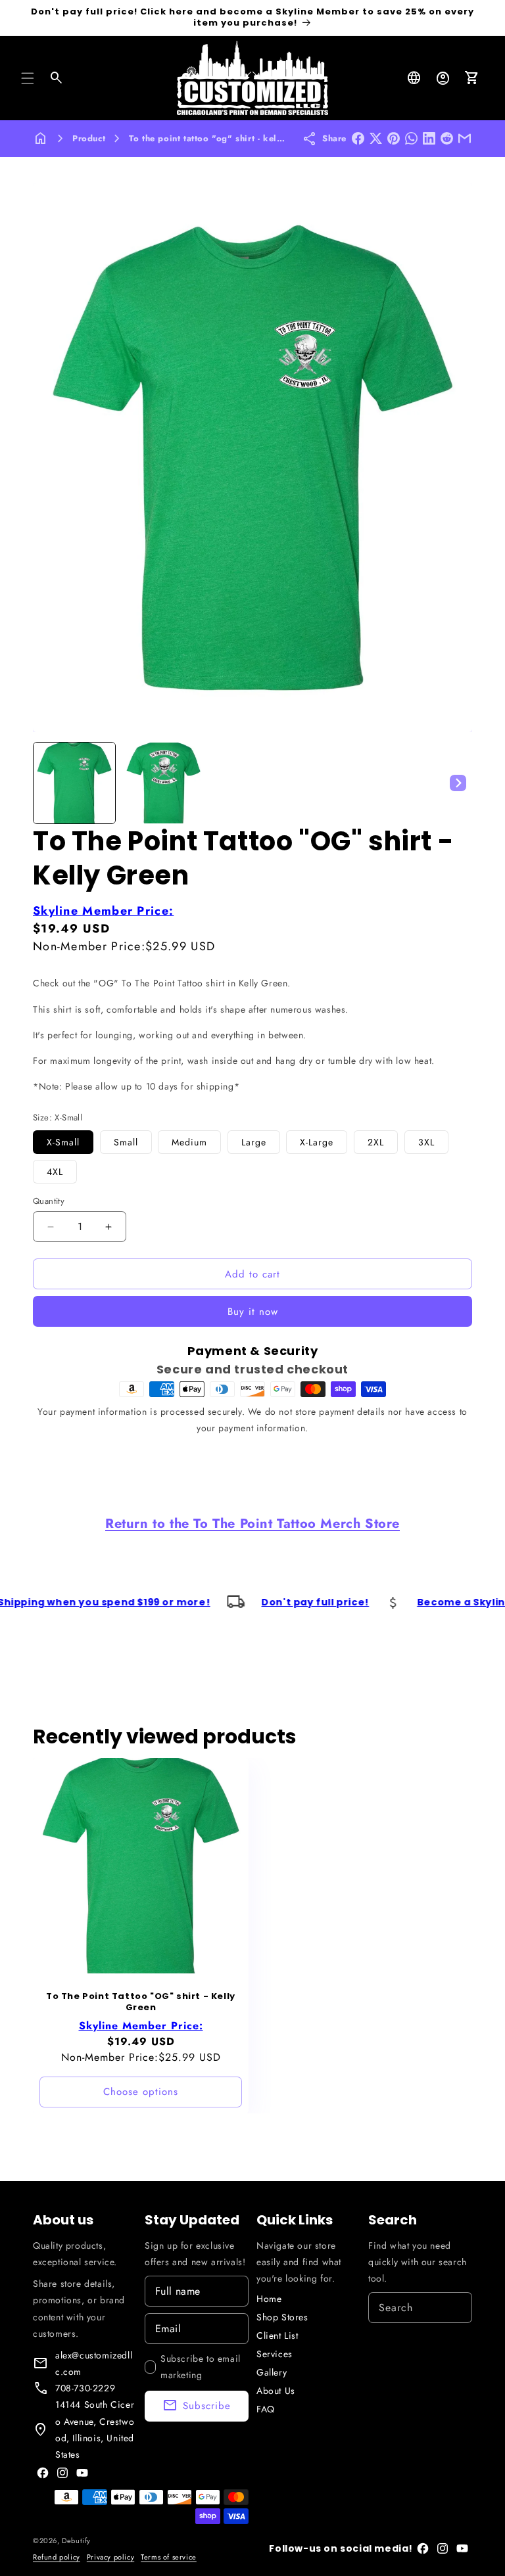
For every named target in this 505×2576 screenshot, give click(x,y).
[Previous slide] (47, 783)
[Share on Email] (465, 138)
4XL (55, 1172)
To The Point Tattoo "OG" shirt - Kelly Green (141, 2002)
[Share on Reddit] (447, 138)
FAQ (266, 2409)
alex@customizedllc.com (94, 2363)
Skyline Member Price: (103, 911)
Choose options (141, 2092)
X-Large (317, 1142)
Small (126, 1142)
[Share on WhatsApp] (411, 138)
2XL (376, 1142)
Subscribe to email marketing (201, 2367)
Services (275, 2354)
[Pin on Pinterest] (394, 138)
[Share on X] (376, 138)
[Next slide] (458, 783)
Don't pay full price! (235, 1602)
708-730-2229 (85, 2388)
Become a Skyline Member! (410, 1602)
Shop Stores (282, 2317)
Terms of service (169, 2557)
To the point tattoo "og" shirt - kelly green (220, 138)
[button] (28, 78)
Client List (277, 2335)
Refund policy (57, 2557)
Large (254, 1142)
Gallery (272, 2372)
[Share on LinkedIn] (429, 138)
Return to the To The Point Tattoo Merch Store (252, 1524)
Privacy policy (110, 2557)
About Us (276, 2391)
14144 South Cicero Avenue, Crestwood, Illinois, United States (95, 2429)
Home (269, 2299)
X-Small (63, 1142)
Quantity (49, 1201)
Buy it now (253, 1312)
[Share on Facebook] (358, 138)
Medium (189, 1142)
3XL (426, 1142)
